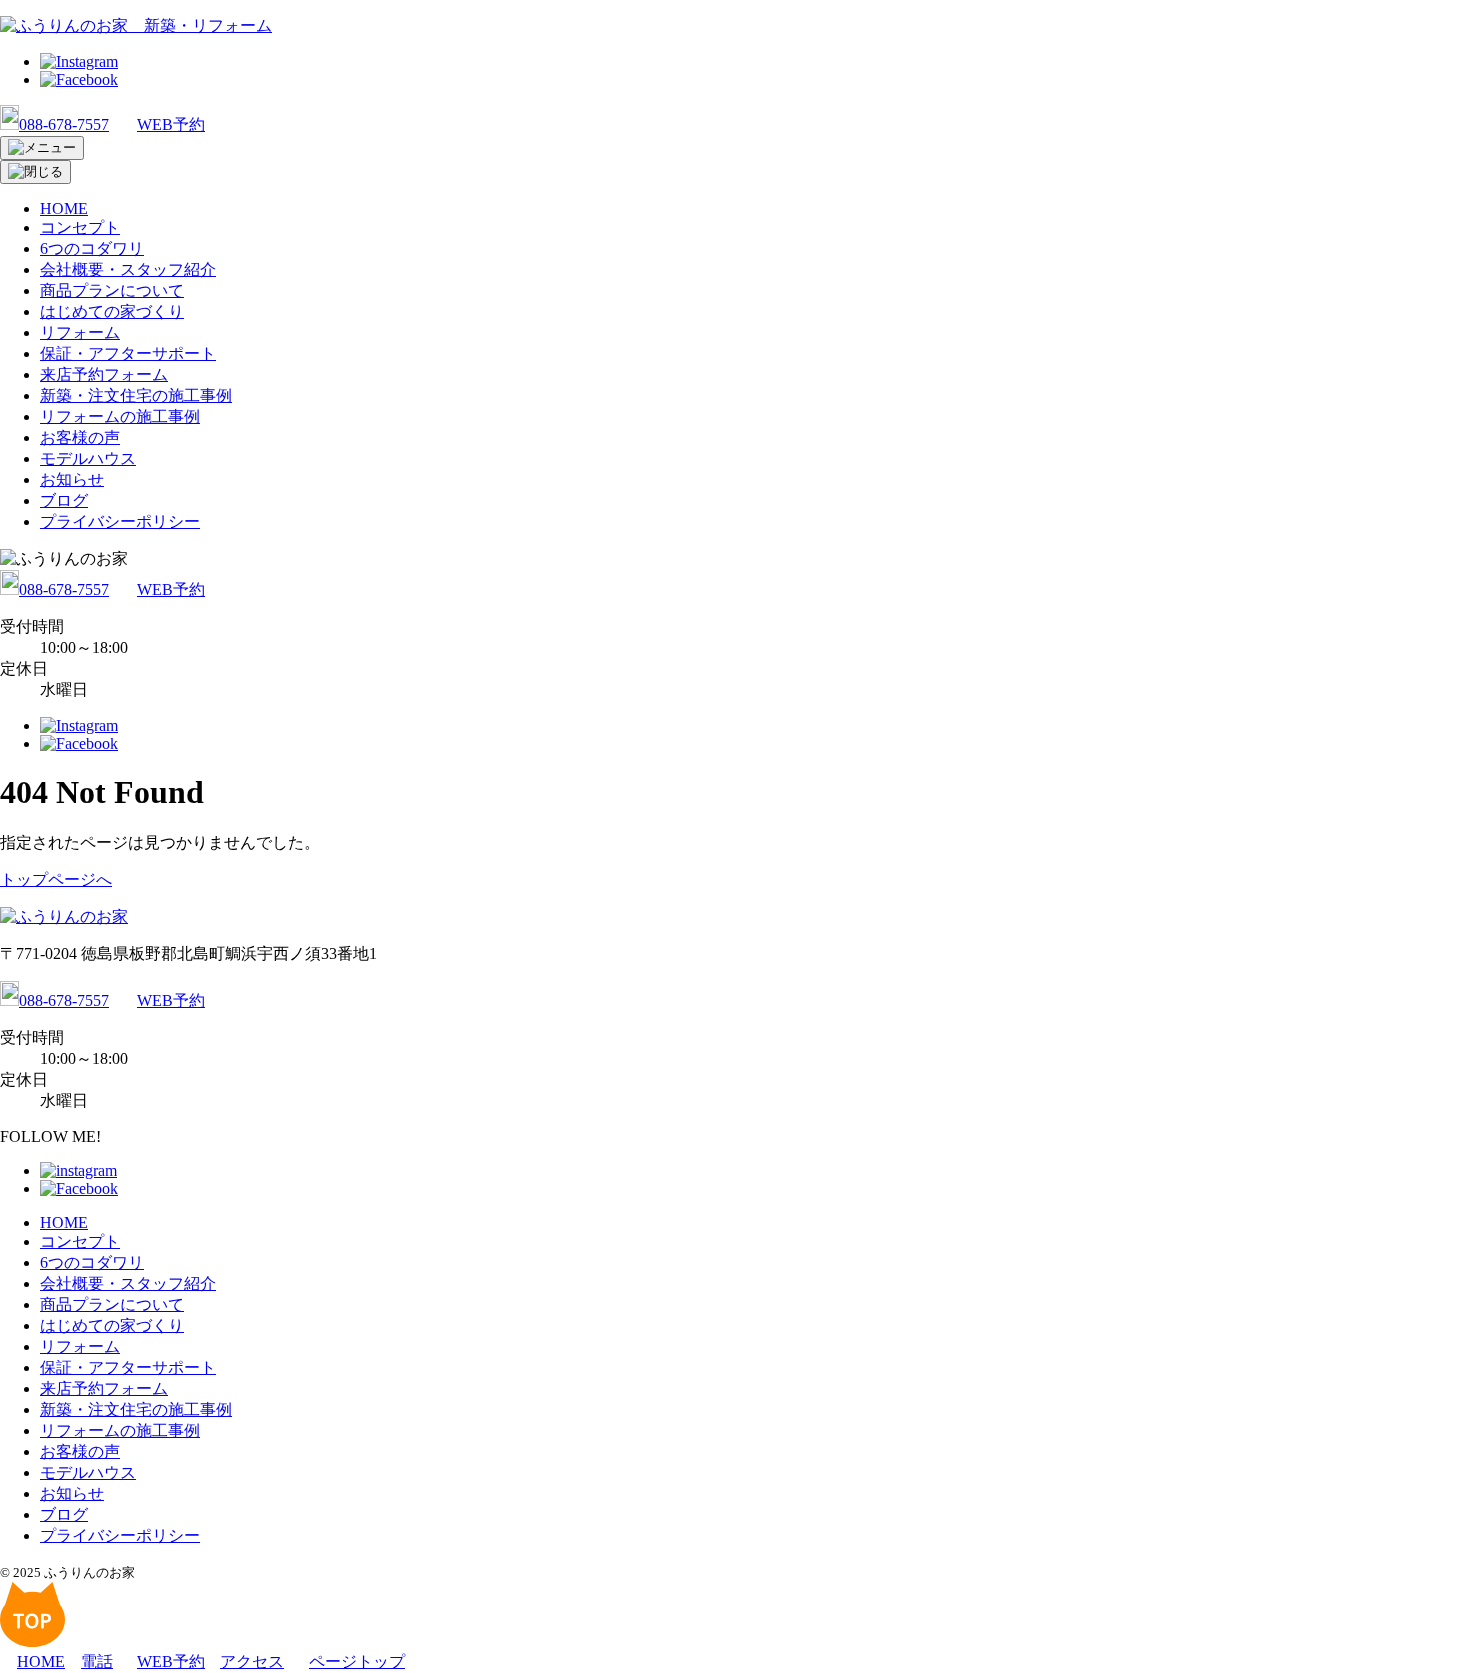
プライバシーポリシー (120, 521)
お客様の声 (80, 437)
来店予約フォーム (104, 374)
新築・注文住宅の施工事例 (136, 395)
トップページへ (56, 879)
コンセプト (80, 227)
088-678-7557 (64, 124)
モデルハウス (88, 458)
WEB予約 (171, 124)
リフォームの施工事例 (120, 416)
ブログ (64, 500)
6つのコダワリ (92, 248)
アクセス (252, 1661)
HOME (64, 208)
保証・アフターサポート (128, 353)
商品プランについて (112, 290)
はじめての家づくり (112, 311)
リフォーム (80, 332)
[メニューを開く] (42, 148)
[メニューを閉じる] (35, 172)
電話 (97, 1661)
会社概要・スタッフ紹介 (128, 269)
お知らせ (72, 479)
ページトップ (357, 1661)
